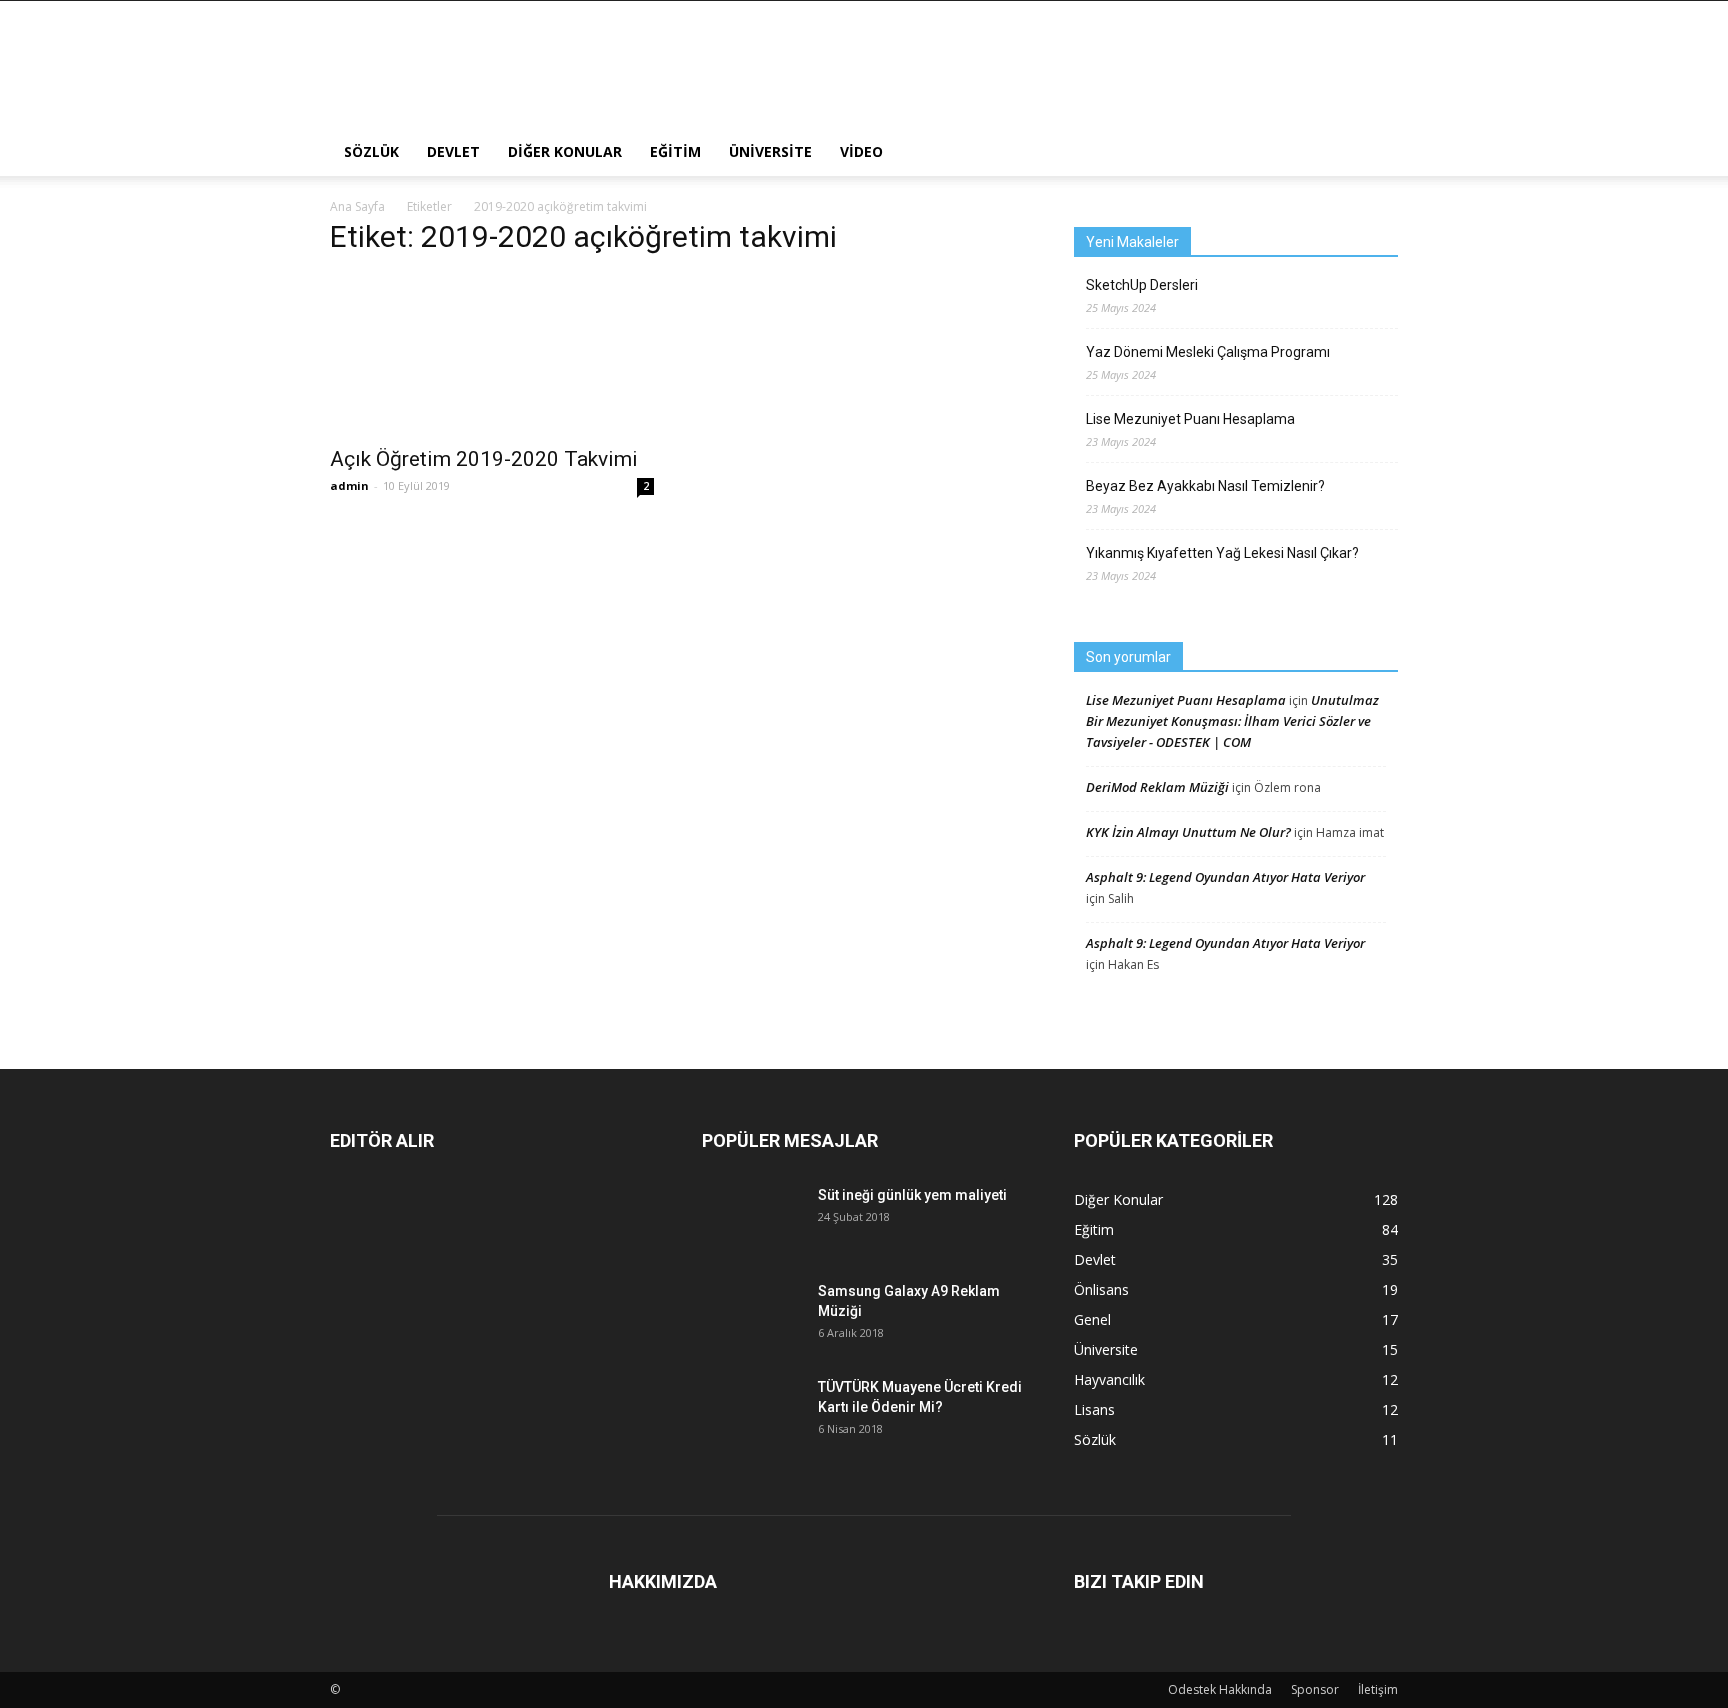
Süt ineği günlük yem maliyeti (912, 1195)
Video (861, 151)
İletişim (1378, 1689)
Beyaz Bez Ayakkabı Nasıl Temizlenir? (1205, 486)
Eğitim (675, 151)
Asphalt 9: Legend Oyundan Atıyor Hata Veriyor (1225, 877)
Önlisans (1101, 1289)
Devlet (453, 151)
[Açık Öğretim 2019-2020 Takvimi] (492, 354)
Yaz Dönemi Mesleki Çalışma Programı (1208, 352)
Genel (1092, 1319)
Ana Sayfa (357, 206)
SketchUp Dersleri (1142, 285)
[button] (1374, 152)
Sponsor (1315, 1689)
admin (349, 485)
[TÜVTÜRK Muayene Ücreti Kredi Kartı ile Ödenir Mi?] (752, 1408)
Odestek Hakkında (1220, 1689)
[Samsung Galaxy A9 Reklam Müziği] (752, 1314)
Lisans (1094, 1409)
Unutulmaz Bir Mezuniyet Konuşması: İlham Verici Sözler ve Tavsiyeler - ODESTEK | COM (1232, 721)
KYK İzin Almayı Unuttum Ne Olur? (1188, 832)
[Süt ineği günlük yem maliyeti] (752, 1211)
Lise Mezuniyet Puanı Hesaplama (1190, 419)
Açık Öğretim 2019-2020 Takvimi (484, 459)
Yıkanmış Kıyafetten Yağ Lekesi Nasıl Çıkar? (1222, 553)
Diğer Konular (565, 151)
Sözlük (371, 151)
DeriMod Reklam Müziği (1157, 787)
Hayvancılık (1109, 1379)
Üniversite (770, 151)
